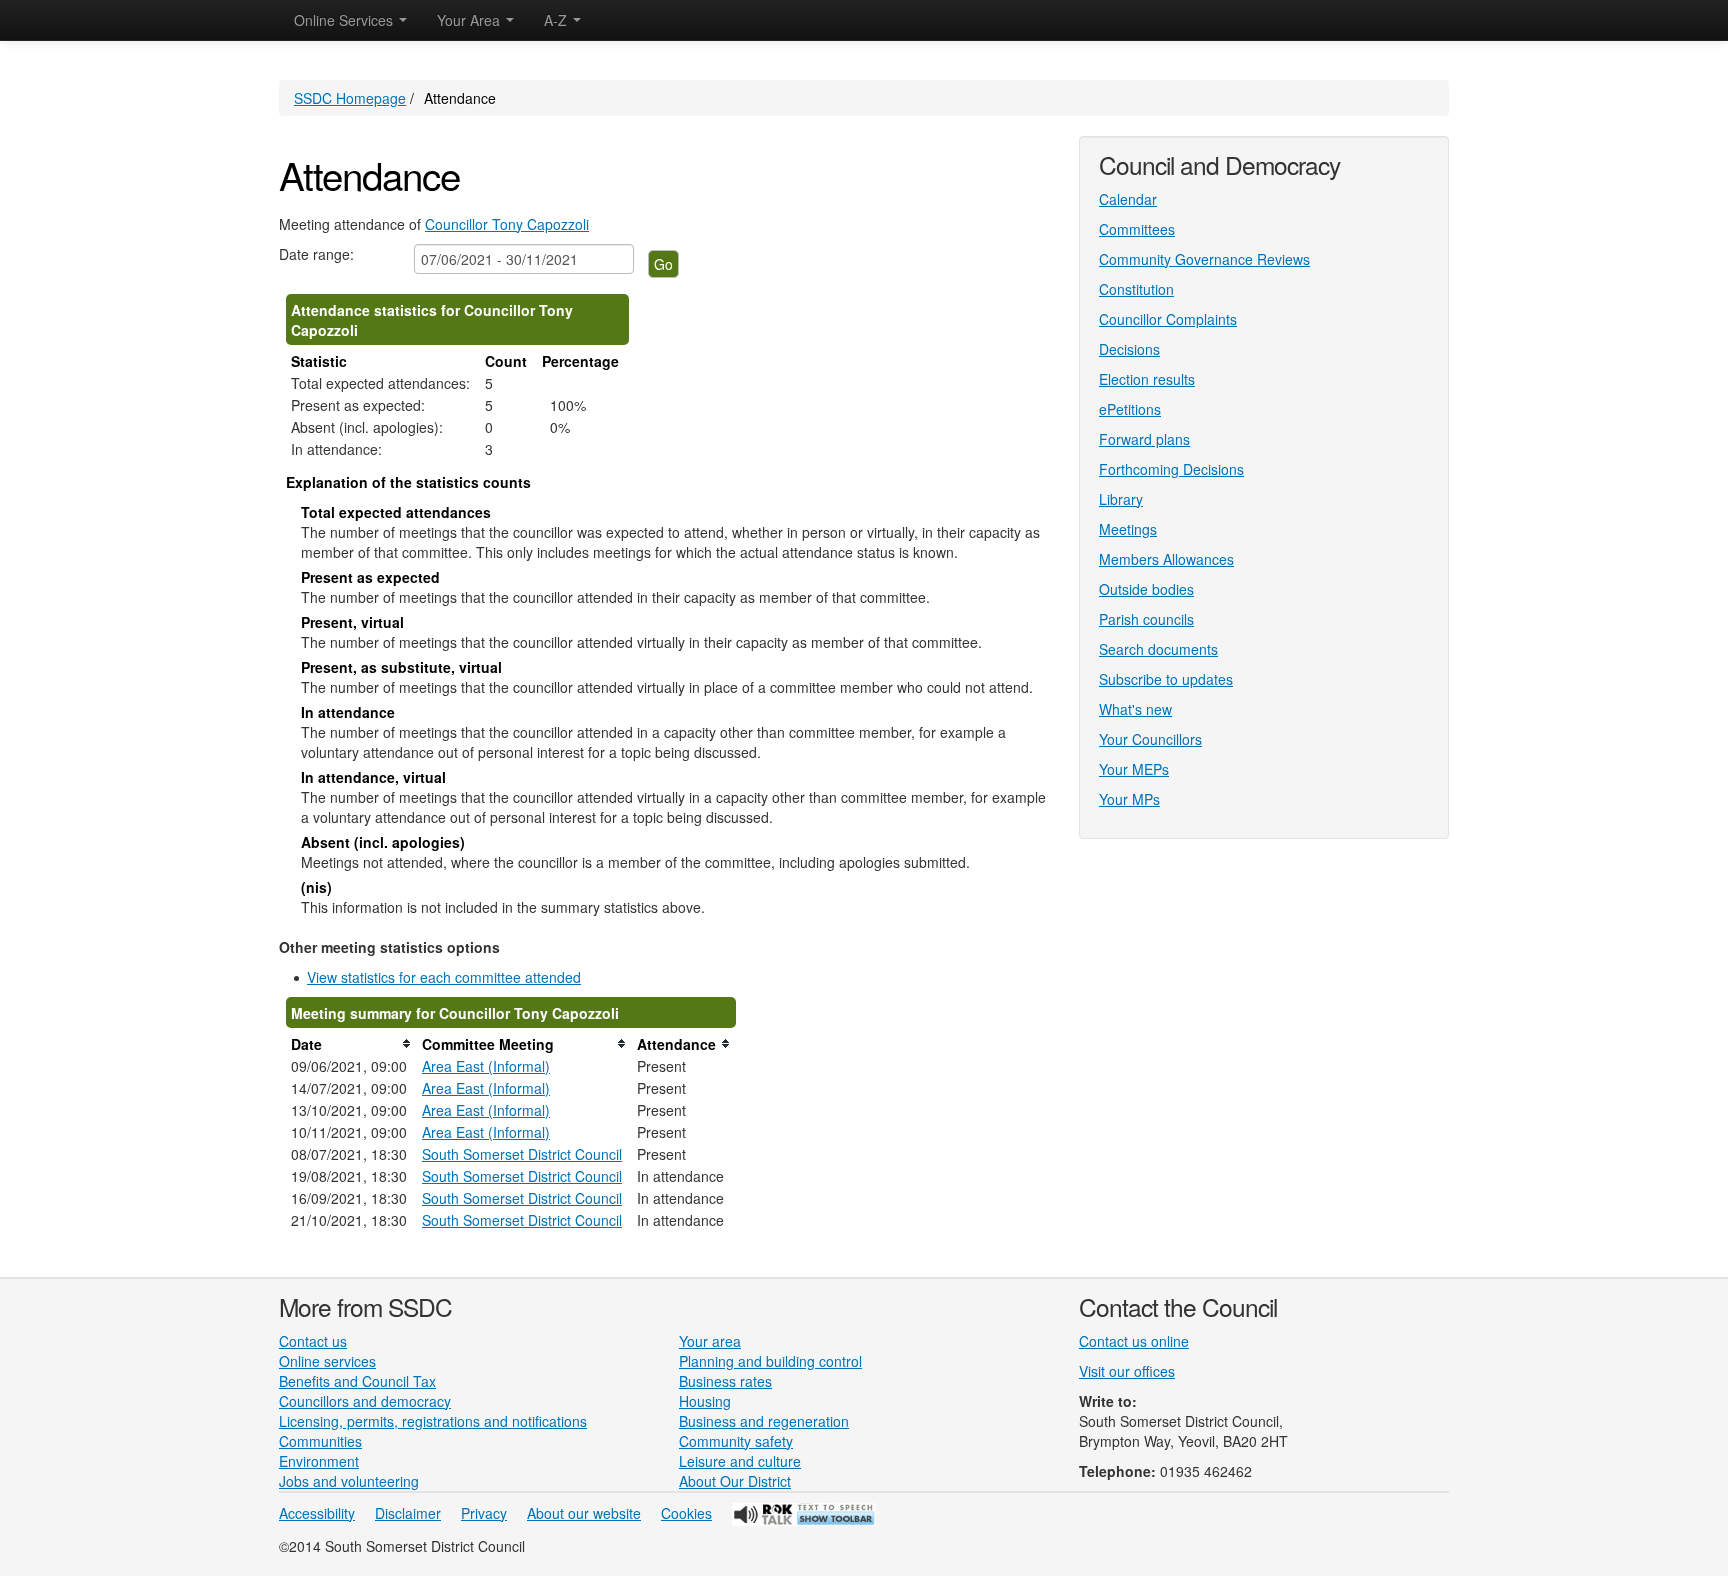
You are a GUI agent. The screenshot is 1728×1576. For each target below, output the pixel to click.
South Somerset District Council (522, 1154)
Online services (327, 1361)
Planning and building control (770, 1361)
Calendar (1128, 199)
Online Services (345, 20)
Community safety (736, 1441)
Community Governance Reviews (1204, 259)
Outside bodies (1146, 589)
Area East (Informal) (486, 1066)
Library (1121, 499)
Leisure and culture (740, 1461)
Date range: (316, 254)
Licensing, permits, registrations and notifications (433, 1421)
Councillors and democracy (365, 1401)
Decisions (1129, 349)
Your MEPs (1134, 769)
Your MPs (1129, 799)
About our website (584, 1513)
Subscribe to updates (1166, 679)
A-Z (557, 20)
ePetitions (1130, 409)
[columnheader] (351, 1044)
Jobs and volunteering (349, 1481)
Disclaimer (408, 1513)
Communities (320, 1441)
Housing (705, 1401)
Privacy (484, 1513)
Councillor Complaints (1168, 319)
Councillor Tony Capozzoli (507, 224)
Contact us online (1134, 1341)
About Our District (735, 1481)
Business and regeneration (764, 1421)
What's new (1135, 709)
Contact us (313, 1341)
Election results (1147, 379)
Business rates (725, 1381)
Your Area (470, 20)
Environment (319, 1461)
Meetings (1128, 529)
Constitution (1136, 289)
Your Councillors (1150, 739)
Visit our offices (1127, 1371)
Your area (710, 1341)
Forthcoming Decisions (1171, 469)
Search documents (1158, 649)
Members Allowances (1166, 559)
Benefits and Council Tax (357, 1381)
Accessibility (317, 1513)
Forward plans (1144, 439)
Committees (1137, 229)
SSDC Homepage (350, 98)
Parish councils (1146, 619)
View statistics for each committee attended (444, 977)
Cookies (686, 1513)
